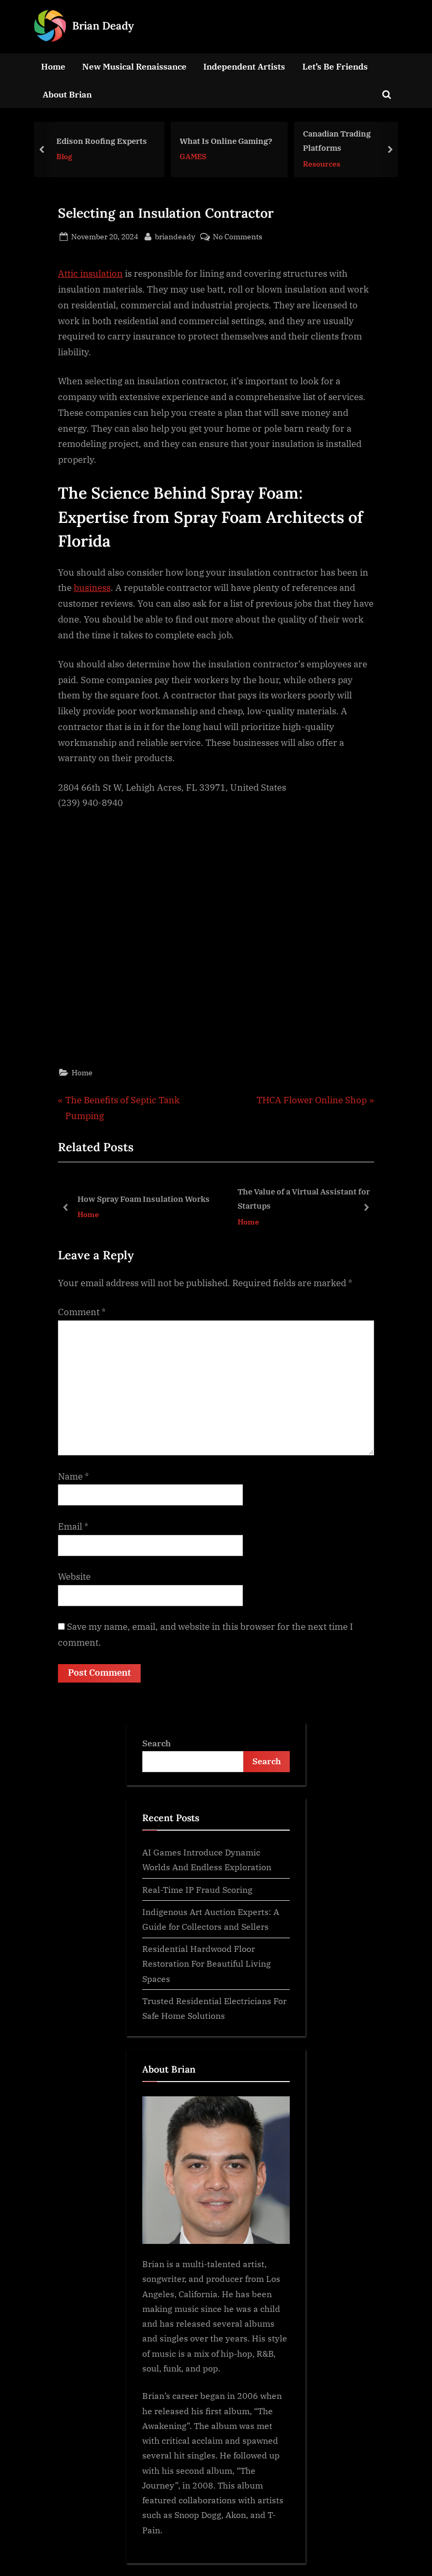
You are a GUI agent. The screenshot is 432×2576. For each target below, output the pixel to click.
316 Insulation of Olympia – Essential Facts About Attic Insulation (308, 1199)
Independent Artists (244, 66)
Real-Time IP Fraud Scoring (197, 1889)
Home (53, 66)
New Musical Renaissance (134, 66)
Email (73, 1527)
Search (156, 1743)
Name (73, 1476)
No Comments (238, 237)
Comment (82, 1312)
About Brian (67, 94)
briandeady (175, 236)
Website (74, 1577)
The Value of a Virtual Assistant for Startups (161, 1198)
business (92, 588)
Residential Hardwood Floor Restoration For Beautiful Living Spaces (207, 1963)
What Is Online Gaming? (226, 141)
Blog (64, 156)
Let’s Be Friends (335, 66)
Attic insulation (90, 274)
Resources (322, 163)
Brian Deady (103, 26)
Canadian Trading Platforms (337, 140)
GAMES (193, 156)
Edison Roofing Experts (102, 141)
